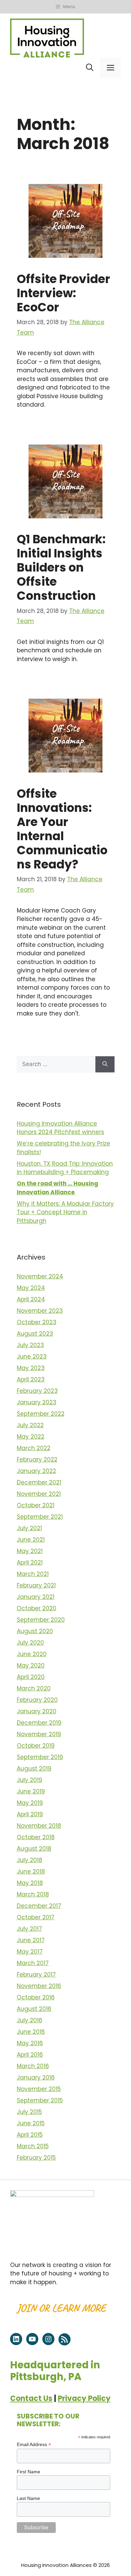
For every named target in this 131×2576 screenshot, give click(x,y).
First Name (29, 2472)
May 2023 (31, 1368)
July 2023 (30, 1345)
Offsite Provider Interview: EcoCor (63, 293)
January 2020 (37, 1711)
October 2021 (36, 1505)
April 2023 (31, 1379)
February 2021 (36, 1585)
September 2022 (41, 1414)
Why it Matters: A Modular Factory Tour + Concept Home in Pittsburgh (65, 1212)
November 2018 (39, 1826)
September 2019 (40, 1757)
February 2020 (37, 1700)
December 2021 (39, 1482)
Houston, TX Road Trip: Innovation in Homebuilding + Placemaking (65, 1168)
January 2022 (36, 1471)
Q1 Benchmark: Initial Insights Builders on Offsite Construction (61, 567)
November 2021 (39, 1494)
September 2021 (40, 1517)
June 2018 (31, 1871)
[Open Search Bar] (90, 68)
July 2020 (30, 1643)
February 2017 (36, 1974)
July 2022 (30, 1425)
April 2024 (31, 1299)
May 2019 (30, 1803)
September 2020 (41, 1620)
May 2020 (31, 1665)
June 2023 (32, 1356)
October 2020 (37, 1608)
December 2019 (39, 1723)
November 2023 (40, 1311)
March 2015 (33, 2146)
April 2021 (30, 1562)
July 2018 (30, 1860)
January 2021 (36, 1597)
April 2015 (30, 2135)
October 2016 (36, 1997)
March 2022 (34, 1448)
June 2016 (31, 2032)
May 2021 (30, 1551)
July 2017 (29, 1929)
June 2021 (31, 1540)
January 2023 (37, 1402)
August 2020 (35, 1631)
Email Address (34, 2445)
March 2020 (34, 1688)
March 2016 (33, 2066)
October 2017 (36, 1917)
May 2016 (30, 2043)
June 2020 (32, 1654)
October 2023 (37, 1322)
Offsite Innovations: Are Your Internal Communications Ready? (62, 829)
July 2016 (30, 2020)
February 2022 (37, 1459)
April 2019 (30, 1814)
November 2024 (40, 1276)
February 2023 (37, 1391)
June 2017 (31, 1940)
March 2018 (33, 1894)
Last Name (28, 2498)
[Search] (105, 1064)
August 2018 (34, 1849)
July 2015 (29, 2112)
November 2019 (39, 1734)
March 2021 (33, 1574)
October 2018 (36, 1837)
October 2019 (36, 1746)
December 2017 (39, 1906)
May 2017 (30, 1952)
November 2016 (39, 1986)
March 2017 (33, 1963)
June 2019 (31, 1791)
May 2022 (31, 1437)
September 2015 (40, 2100)
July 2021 (29, 1528)
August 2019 (34, 1768)
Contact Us (31, 2398)
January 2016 (36, 2077)
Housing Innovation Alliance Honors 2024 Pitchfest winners (60, 1128)
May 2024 (31, 1288)
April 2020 (31, 1677)
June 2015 (31, 2123)
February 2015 (36, 2158)
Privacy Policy (84, 2398)
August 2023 (35, 1334)
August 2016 (34, 2009)
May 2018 (30, 1883)
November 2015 (39, 2089)
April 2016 (30, 2055)
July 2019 (30, 1780)
